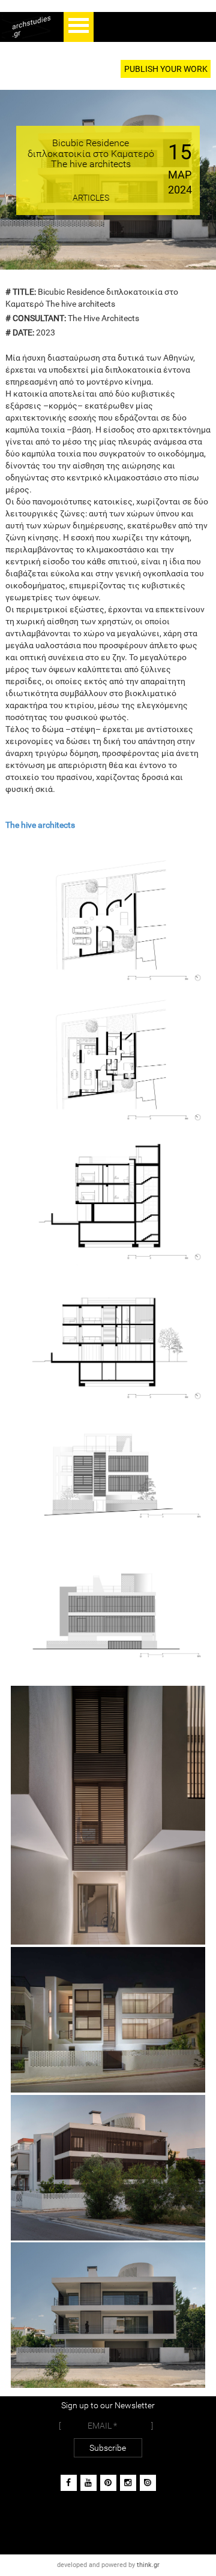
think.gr (148, 2565)
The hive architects (40, 825)
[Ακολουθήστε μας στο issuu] (148, 2483)
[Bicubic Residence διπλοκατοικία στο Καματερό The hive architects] (108, 918)
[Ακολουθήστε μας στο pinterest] (108, 2483)
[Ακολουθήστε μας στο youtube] (88, 2483)
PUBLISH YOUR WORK (166, 69)
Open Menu (79, 27)
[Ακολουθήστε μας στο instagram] (128, 2483)
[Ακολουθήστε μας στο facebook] (69, 2483)
